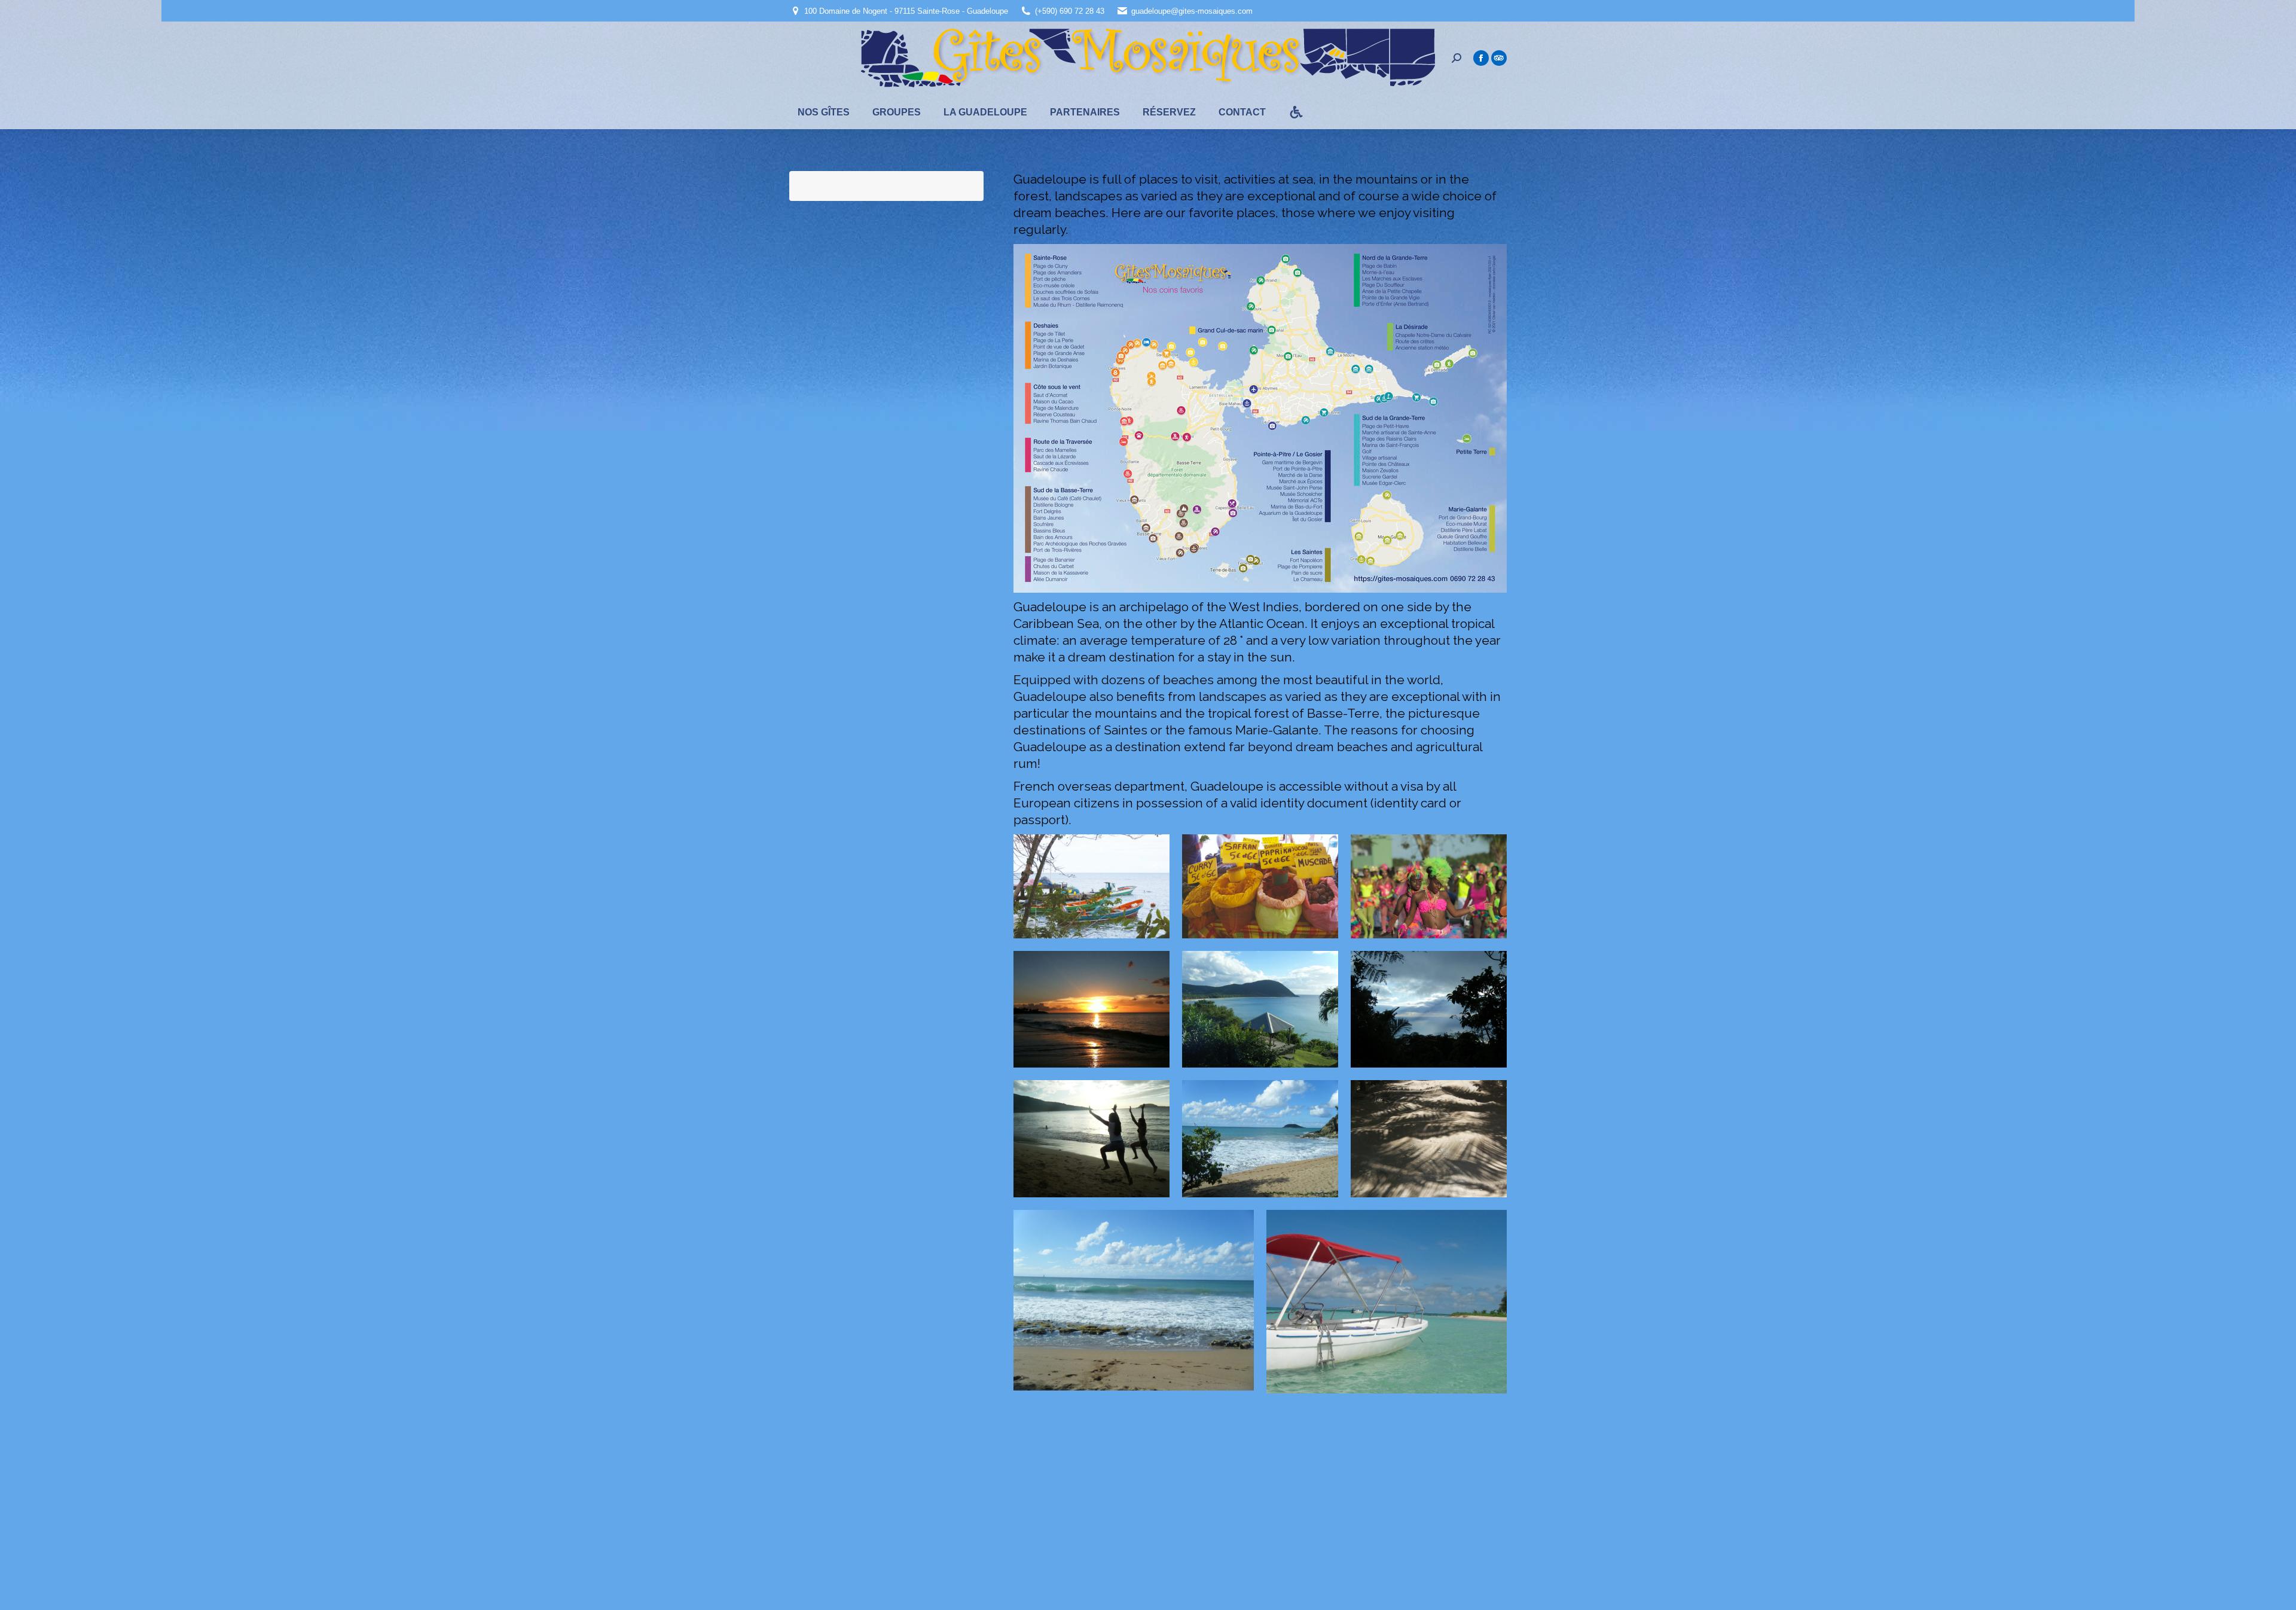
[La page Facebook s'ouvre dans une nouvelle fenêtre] (1481, 58)
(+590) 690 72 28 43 (1070, 11)
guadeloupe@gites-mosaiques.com (1192, 11)
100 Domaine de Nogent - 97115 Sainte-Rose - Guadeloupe (906, 11)
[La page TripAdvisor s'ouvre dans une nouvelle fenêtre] (1499, 58)
